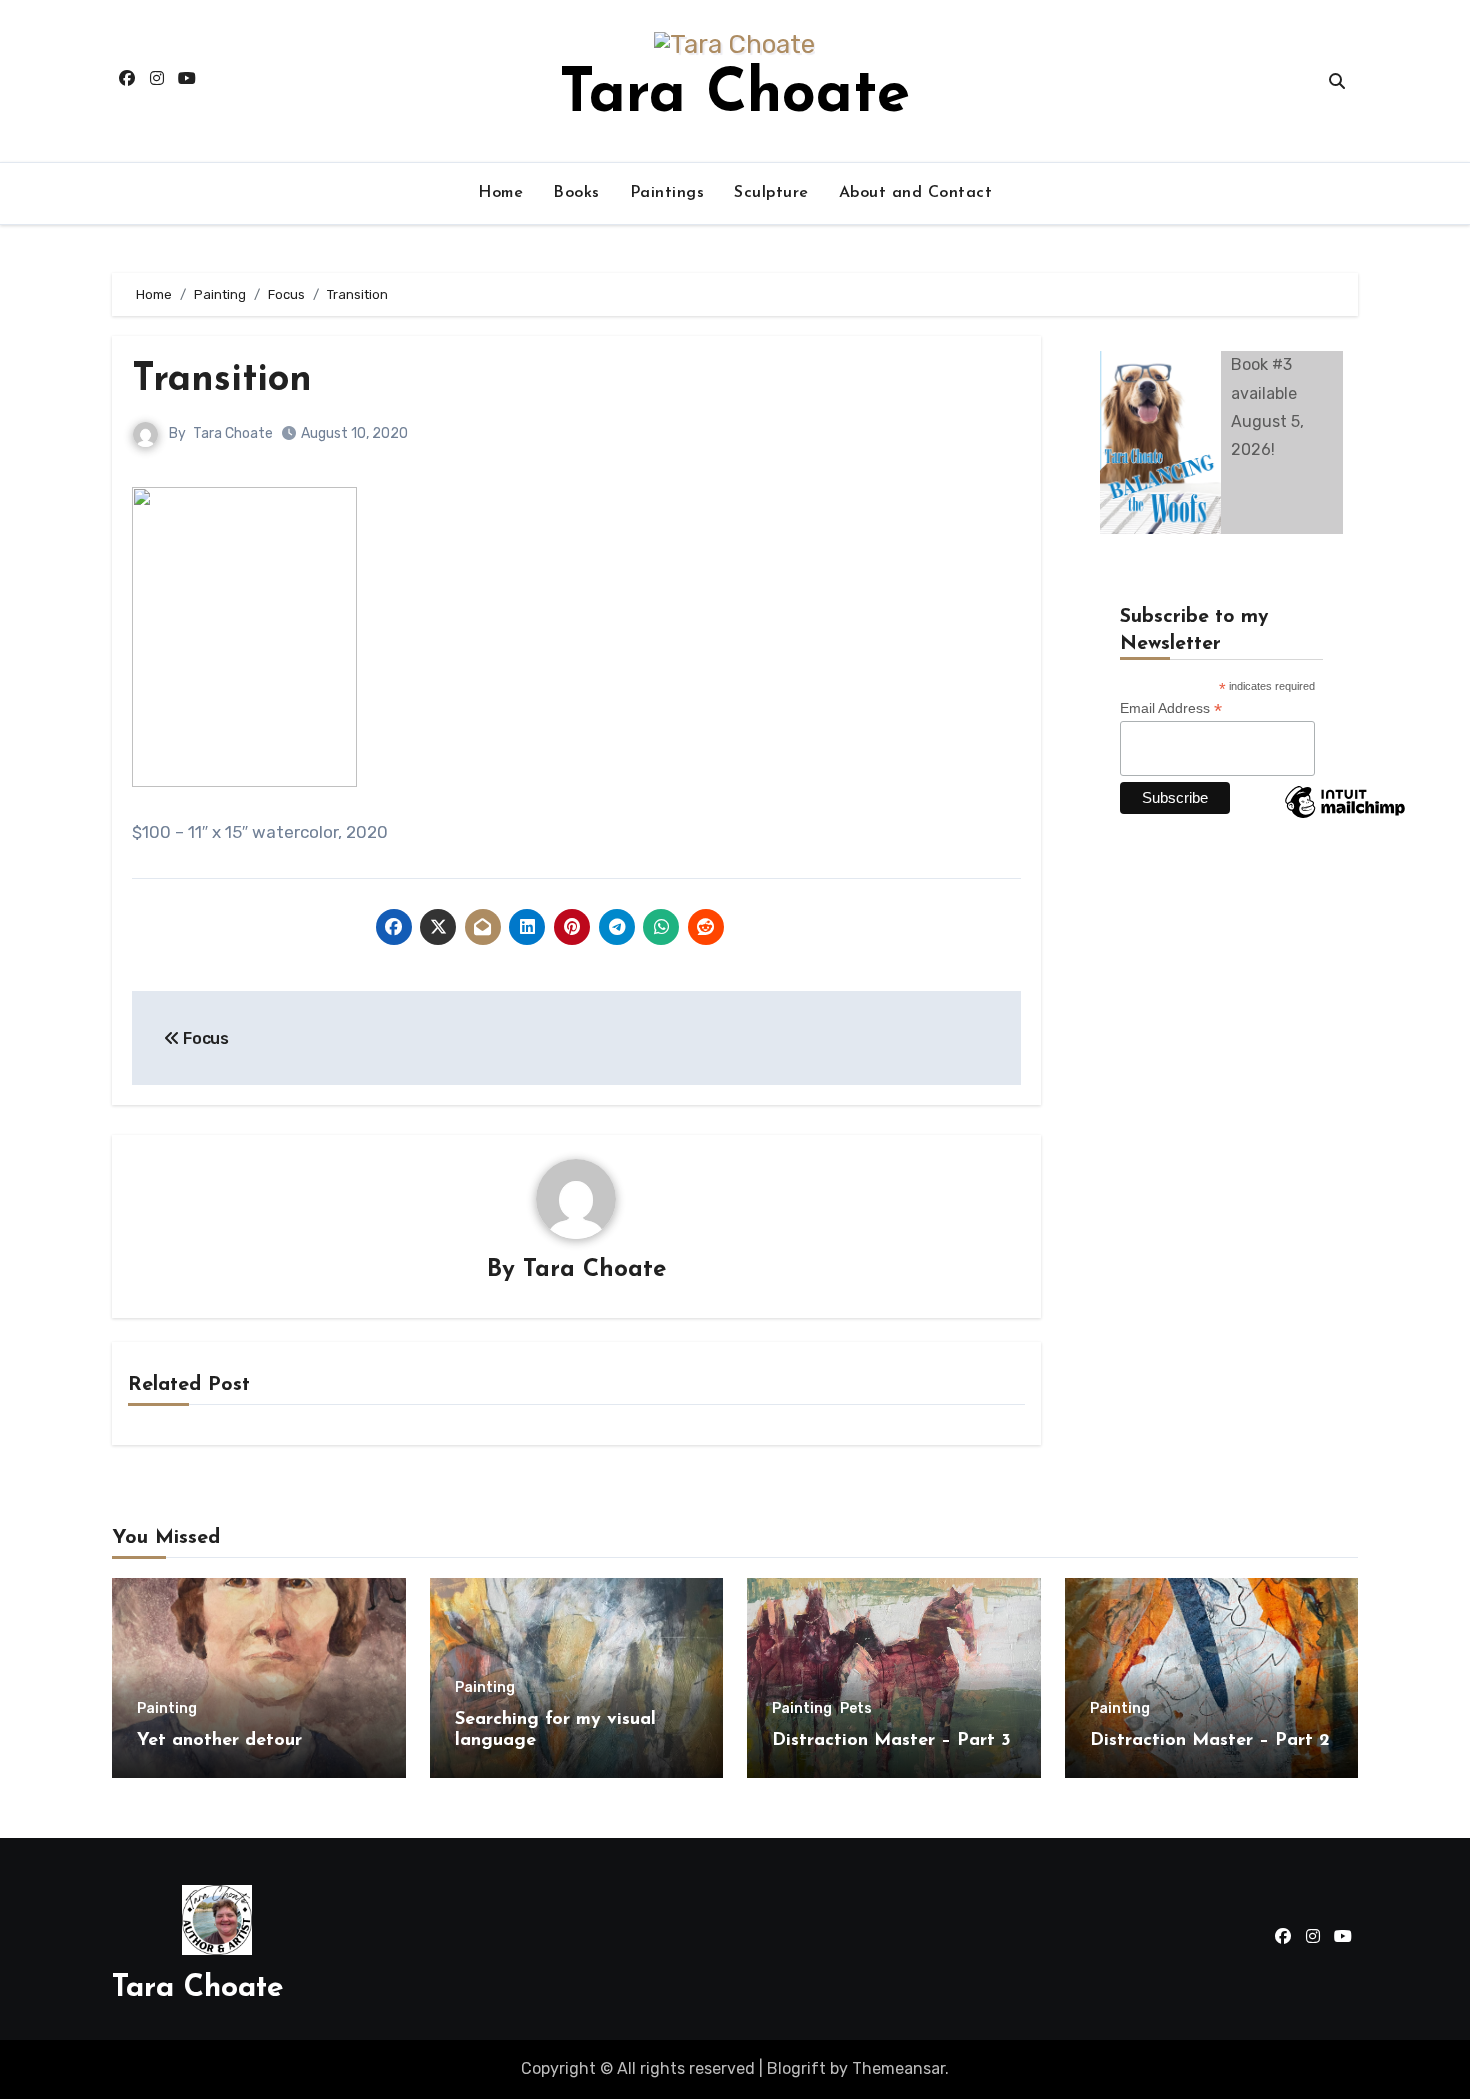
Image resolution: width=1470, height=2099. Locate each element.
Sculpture (771, 193)
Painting (167, 1709)
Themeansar (898, 2068)
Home (500, 193)
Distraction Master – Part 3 (891, 1741)
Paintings (667, 193)
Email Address (1171, 708)
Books (576, 193)
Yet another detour (219, 1741)
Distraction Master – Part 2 (1210, 1741)
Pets (856, 1709)
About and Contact (916, 193)
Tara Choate (734, 96)
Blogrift (796, 2068)
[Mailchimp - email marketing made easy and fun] (1345, 817)
